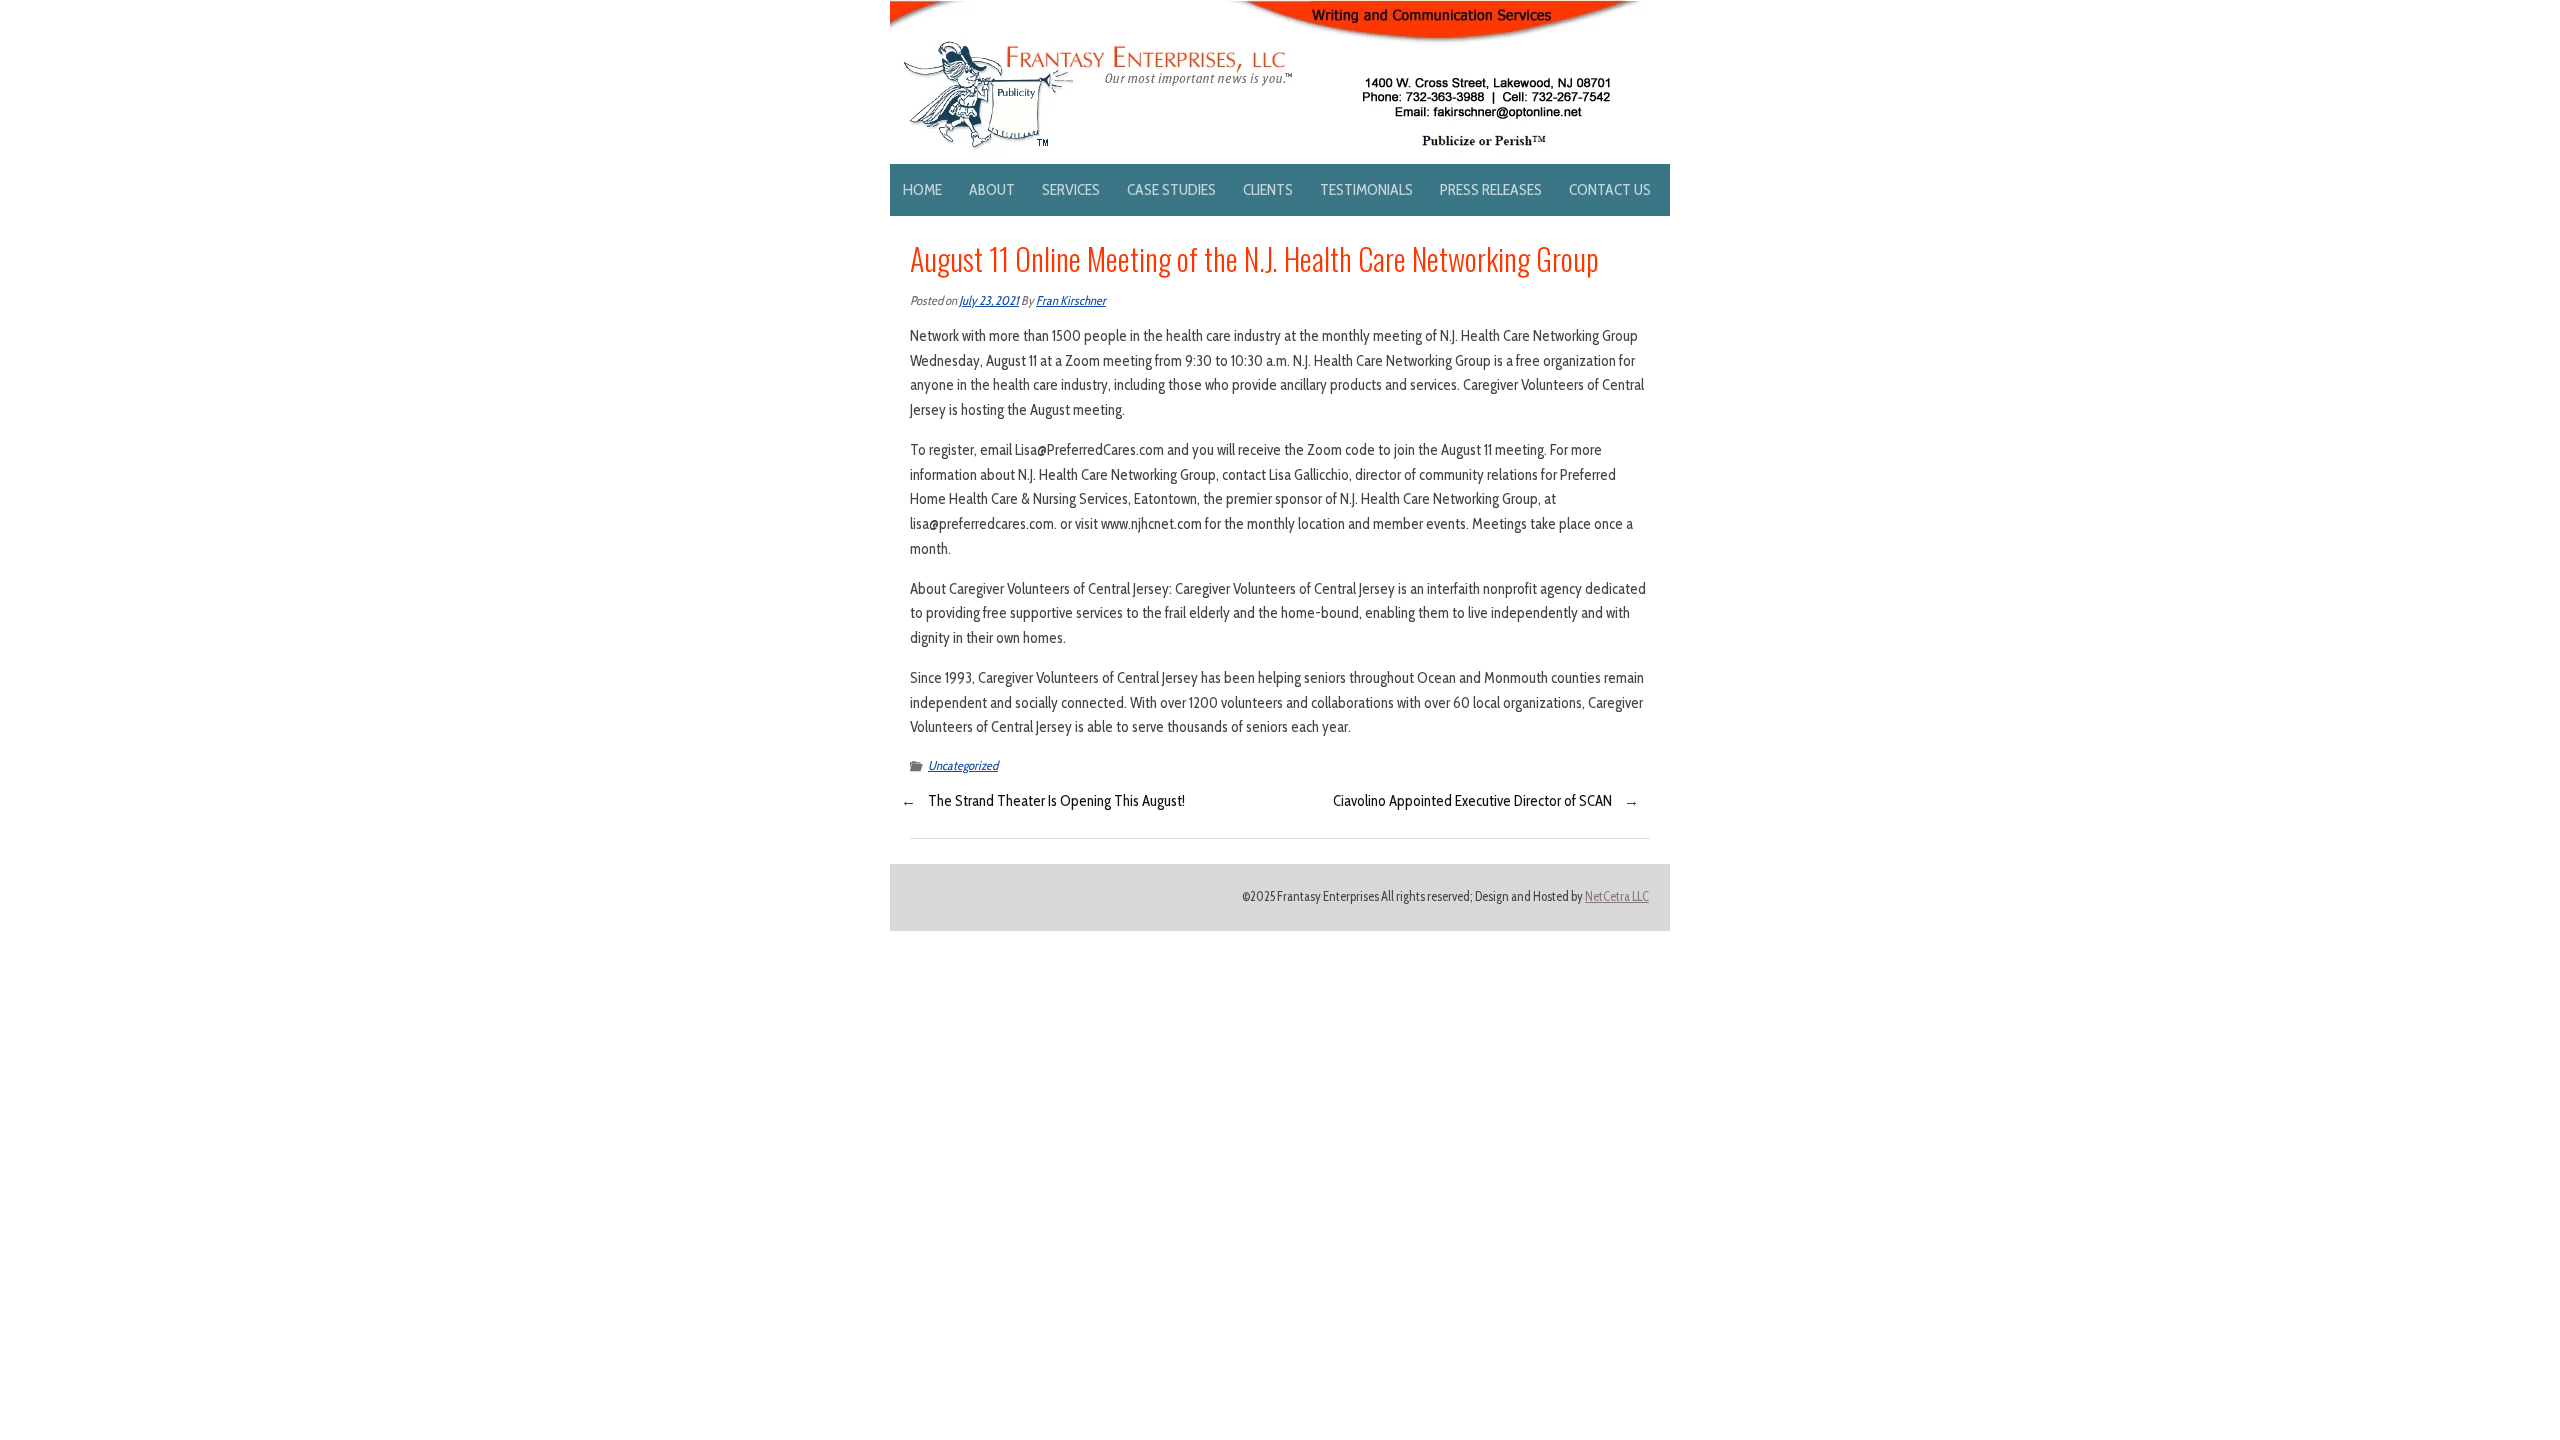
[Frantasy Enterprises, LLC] (1266, 12)
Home (922, 189)
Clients (1268, 189)
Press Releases (1491, 189)
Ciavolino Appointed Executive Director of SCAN (1472, 801)
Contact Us (1610, 189)
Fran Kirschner (1071, 300)
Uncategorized (963, 765)
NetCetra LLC (1617, 896)
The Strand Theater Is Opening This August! (1056, 801)
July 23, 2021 (989, 300)
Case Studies (1171, 189)
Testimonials (1366, 189)
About (992, 189)
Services (1071, 189)
